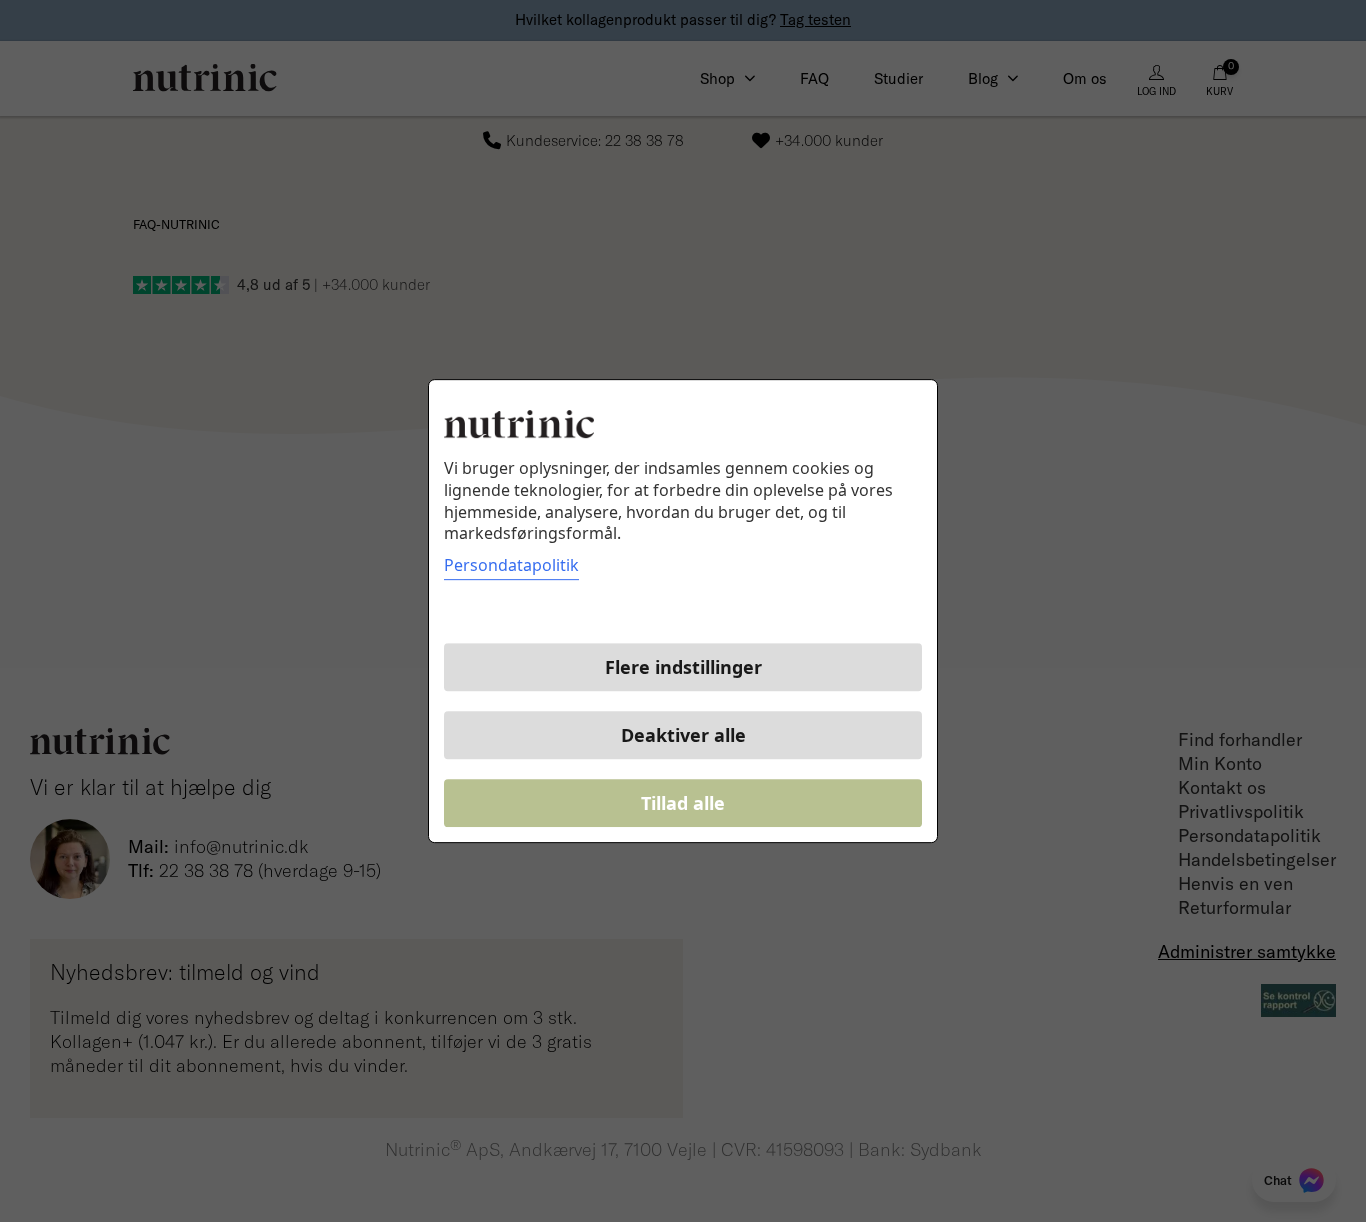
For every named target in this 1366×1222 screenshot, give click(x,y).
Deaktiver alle (683, 735)
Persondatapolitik (511, 565)
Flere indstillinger (683, 667)
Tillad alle (683, 803)
